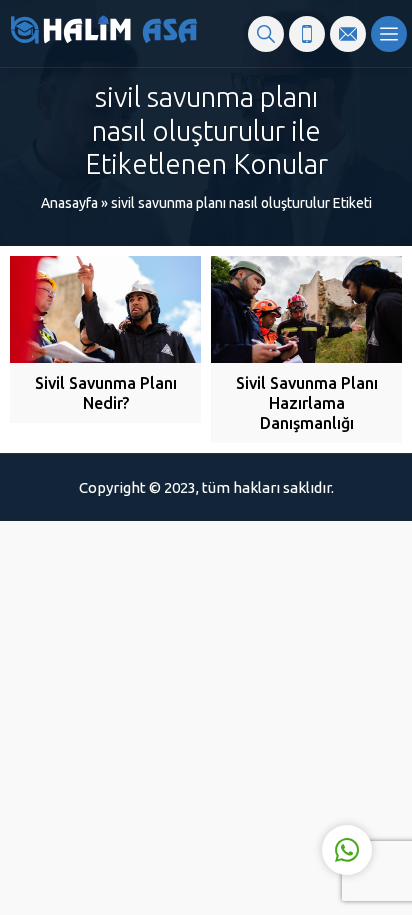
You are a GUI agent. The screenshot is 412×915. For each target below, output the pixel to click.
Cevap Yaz (222, 767)
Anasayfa (69, 203)
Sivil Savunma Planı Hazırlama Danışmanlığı (307, 403)
